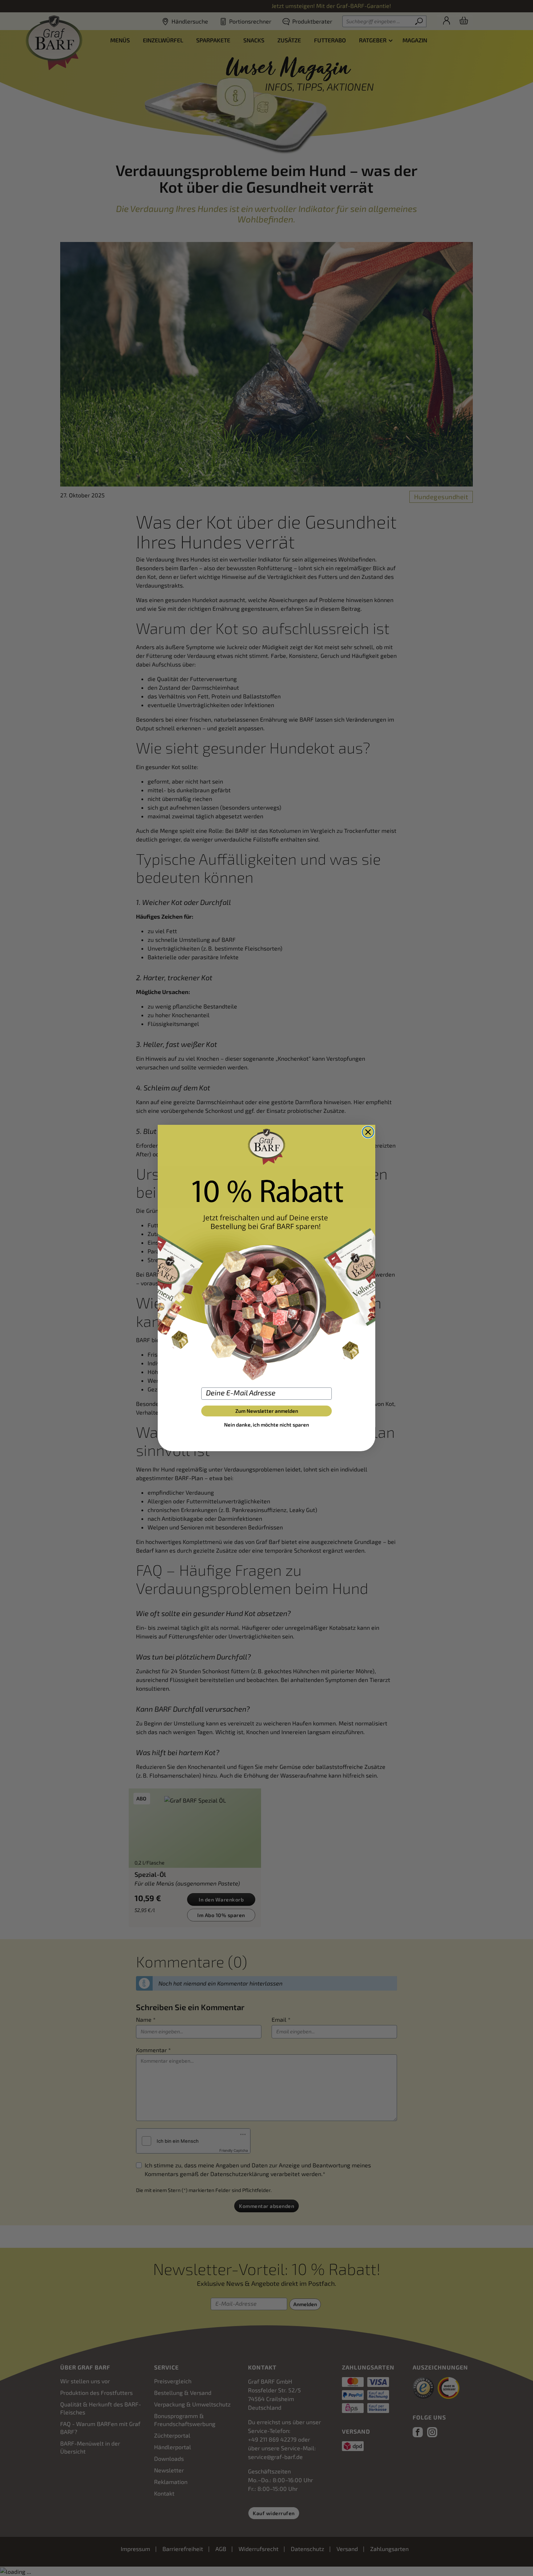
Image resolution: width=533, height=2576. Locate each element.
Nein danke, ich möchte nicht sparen (266, 1425)
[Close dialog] (368, 1132)
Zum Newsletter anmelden (267, 1411)
